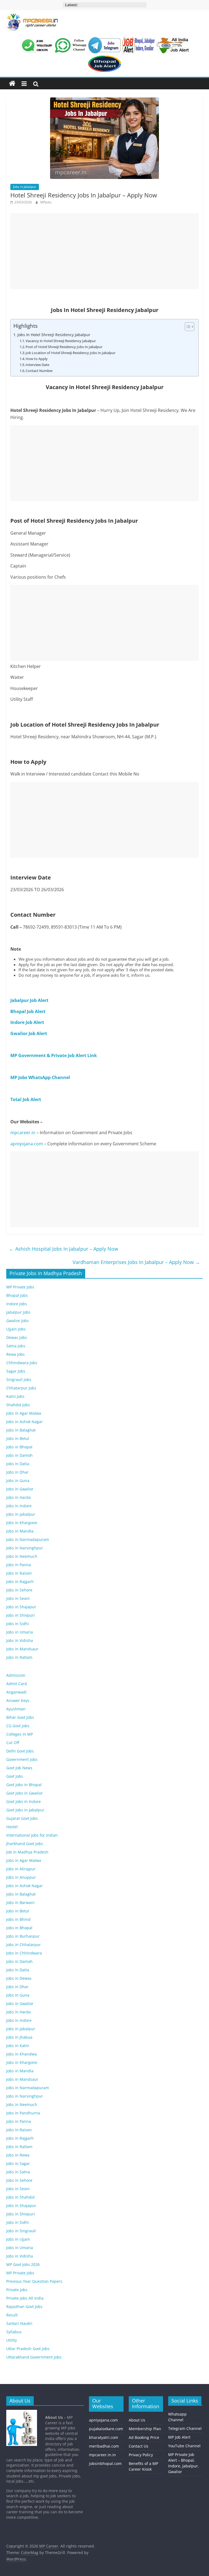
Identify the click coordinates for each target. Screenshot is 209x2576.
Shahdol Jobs (18, 1405)
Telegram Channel (185, 2428)
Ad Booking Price (144, 2437)
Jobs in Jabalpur (25, 187)
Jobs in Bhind (18, 1919)
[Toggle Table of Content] (187, 327)
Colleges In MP (20, 1734)
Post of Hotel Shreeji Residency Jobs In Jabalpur (64, 347)
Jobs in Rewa (18, 2155)
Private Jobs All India (25, 2298)
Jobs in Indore (19, 1506)
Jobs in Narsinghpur (25, 1548)
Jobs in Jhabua (19, 2037)
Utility (12, 2340)
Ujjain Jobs (16, 1329)
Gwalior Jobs (18, 1321)
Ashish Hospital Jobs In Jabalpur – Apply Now (64, 1249)
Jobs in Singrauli (21, 2231)
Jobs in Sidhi (18, 1624)
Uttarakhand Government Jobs (34, 2357)
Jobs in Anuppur (21, 1877)
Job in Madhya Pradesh (27, 1852)
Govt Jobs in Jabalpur (25, 1810)
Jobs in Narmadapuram (28, 1539)
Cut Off (13, 1743)
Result (12, 2315)
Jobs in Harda (19, 1497)
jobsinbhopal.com (105, 2463)
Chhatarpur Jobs (21, 1388)
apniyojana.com (27, 1144)
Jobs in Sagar (18, 2163)
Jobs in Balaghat (21, 1430)
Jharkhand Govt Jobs (25, 1844)
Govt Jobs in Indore (24, 1801)
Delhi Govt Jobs (20, 1751)
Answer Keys (18, 1700)
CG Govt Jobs (18, 1726)
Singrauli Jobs (19, 1380)
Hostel (12, 1827)
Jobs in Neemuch (22, 1556)
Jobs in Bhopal (19, 1447)
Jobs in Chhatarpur (24, 1945)
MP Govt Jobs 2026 (23, 2264)
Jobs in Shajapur (21, 1607)
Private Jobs (17, 2290)
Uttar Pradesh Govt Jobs (28, 2349)
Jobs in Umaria (20, 1632)
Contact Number (39, 371)
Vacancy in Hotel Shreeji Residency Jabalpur (61, 341)
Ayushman (16, 1709)
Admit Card (17, 1684)
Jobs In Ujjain (18, 2239)
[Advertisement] (104, 251)
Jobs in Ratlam (19, 1657)
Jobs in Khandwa (21, 2054)
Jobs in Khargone (22, 1523)
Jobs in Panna (19, 1565)
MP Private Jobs (20, 1287)
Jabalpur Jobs (18, 1312)
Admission (16, 1675)
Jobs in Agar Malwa (24, 1413)
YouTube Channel (184, 2446)
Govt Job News (19, 1768)
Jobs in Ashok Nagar (24, 1422)
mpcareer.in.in (102, 2455)
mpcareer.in (23, 1133)
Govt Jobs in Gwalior (24, 1793)
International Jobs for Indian (32, 1835)
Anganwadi (16, 1692)
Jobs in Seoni (18, 1598)
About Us (137, 2420)
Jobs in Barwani (20, 1902)
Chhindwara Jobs (22, 1363)
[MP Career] (12, 84)
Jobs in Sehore (19, 1590)
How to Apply (37, 359)
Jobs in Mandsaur (22, 1649)
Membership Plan (145, 2429)
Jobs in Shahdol (20, 2197)
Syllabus (14, 2332)
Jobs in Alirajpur (21, 1869)
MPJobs (46, 202)
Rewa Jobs (16, 1354)
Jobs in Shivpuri (21, 1615)
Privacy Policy (141, 2455)
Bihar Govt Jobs (20, 1717)
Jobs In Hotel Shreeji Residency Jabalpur (54, 335)
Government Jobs (22, 1759)
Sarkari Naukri (19, 2323)
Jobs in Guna (18, 1481)
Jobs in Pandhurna (23, 2113)
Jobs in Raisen (19, 1573)
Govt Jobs (15, 1776)
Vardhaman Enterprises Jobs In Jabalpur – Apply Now (136, 1262)
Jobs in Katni (18, 2046)
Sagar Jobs (16, 1371)
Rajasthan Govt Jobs (24, 2307)
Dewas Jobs (17, 1337)
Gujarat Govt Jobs (22, 1818)
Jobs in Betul (18, 1438)
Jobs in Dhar (17, 1472)
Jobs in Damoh (19, 1455)
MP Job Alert (179, 2437)
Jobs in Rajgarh (20, 1582)
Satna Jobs (16, 1346)
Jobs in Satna (18, 2172)
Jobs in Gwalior (20, 1489)
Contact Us (139, 2446)
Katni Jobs (15, 1396)
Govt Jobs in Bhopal (24, 1785)
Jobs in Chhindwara (24, 1953)
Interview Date (37, 365)
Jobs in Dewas (19, 1978)
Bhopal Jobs (17, 1295)
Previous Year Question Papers (34, 2281)
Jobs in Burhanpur (23, 1936)
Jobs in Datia (18, 1464)
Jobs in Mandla (20, 1531)
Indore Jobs (17, 1304)
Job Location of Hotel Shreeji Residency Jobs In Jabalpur (70, 353)
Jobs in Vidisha (20, 1640)
